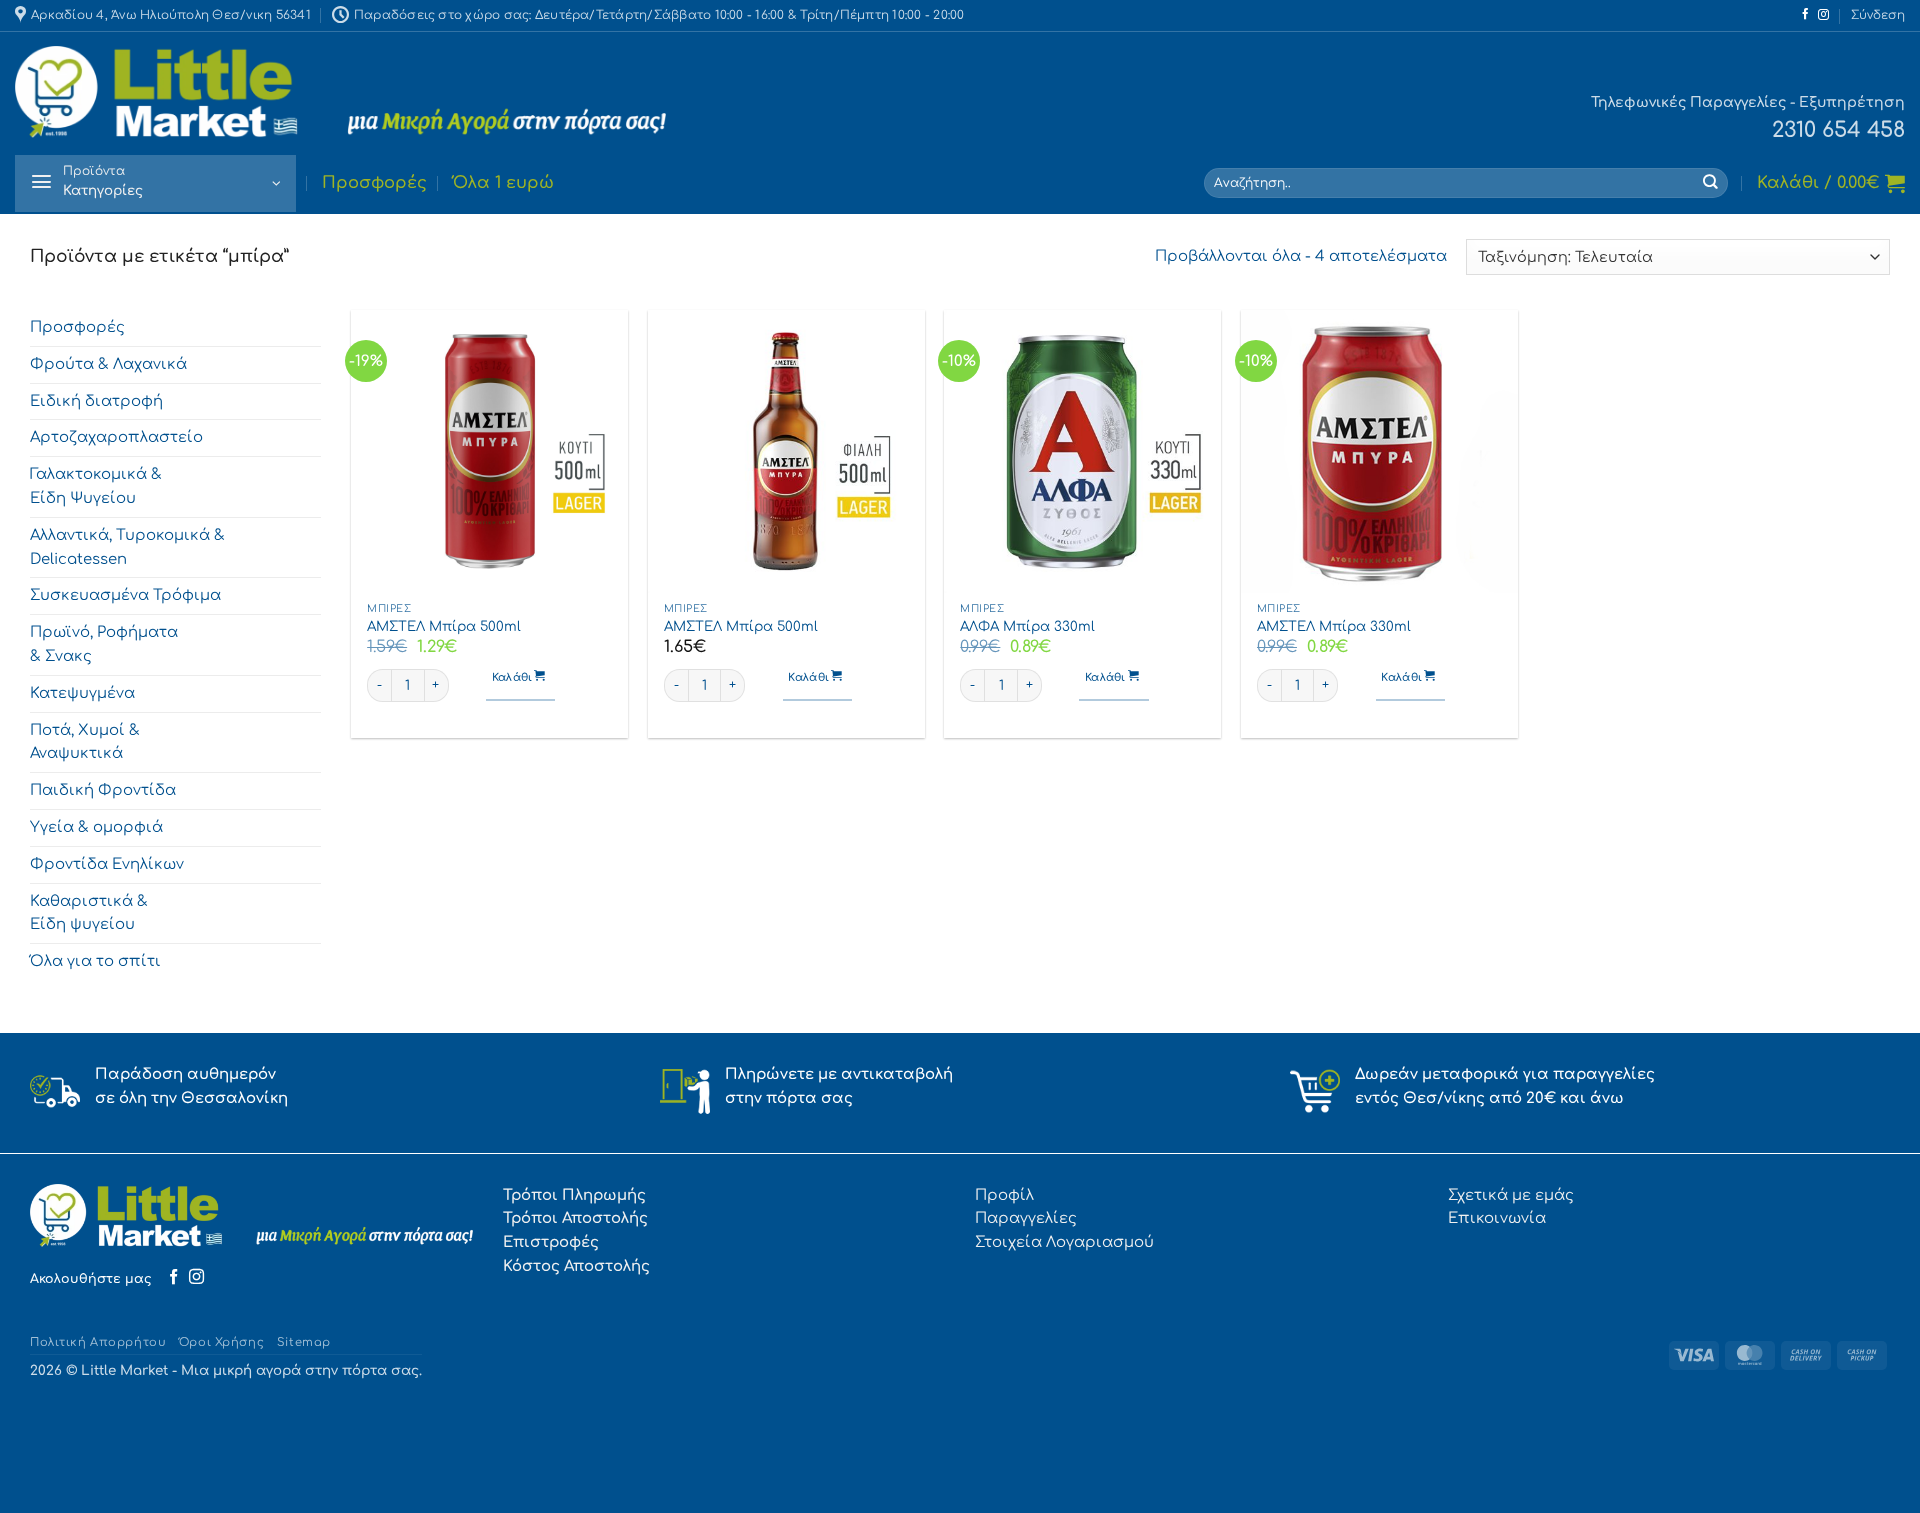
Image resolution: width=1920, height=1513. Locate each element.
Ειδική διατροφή (96, 401)
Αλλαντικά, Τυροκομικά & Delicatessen (127, 547)
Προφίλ (1004, 1195)
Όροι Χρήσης (221, 1342)
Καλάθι (514, 678)
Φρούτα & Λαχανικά (108, 364)
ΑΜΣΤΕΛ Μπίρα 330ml (1334, 626)
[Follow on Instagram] (1823, 15)
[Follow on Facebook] (1805, 15)
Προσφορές (374, 183)
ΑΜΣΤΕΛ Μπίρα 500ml (444, 626)
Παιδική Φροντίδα (103, 790)
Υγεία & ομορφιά (96, 827)
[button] (1878, 15)
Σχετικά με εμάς (1511, 1195)
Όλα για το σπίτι (95, 961)
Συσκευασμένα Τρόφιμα (125, 596)
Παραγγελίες (1026, 1218)
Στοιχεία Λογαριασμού (1064, 1242)
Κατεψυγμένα (82, 693)
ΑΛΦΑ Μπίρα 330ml (1027, 626)
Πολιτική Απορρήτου (98, 1342)
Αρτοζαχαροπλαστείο (116, 438)
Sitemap (304, 1342)
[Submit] (1711, 182)
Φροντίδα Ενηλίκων (107, 864)
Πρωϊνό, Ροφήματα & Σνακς (104, 644)
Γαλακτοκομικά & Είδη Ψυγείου (96, 486)
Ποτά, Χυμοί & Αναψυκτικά (85, 742)
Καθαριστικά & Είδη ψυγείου (89, 913)
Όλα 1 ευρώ (503, 183)
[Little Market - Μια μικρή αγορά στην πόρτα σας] (340, 92)
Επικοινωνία (1497, 1218)
